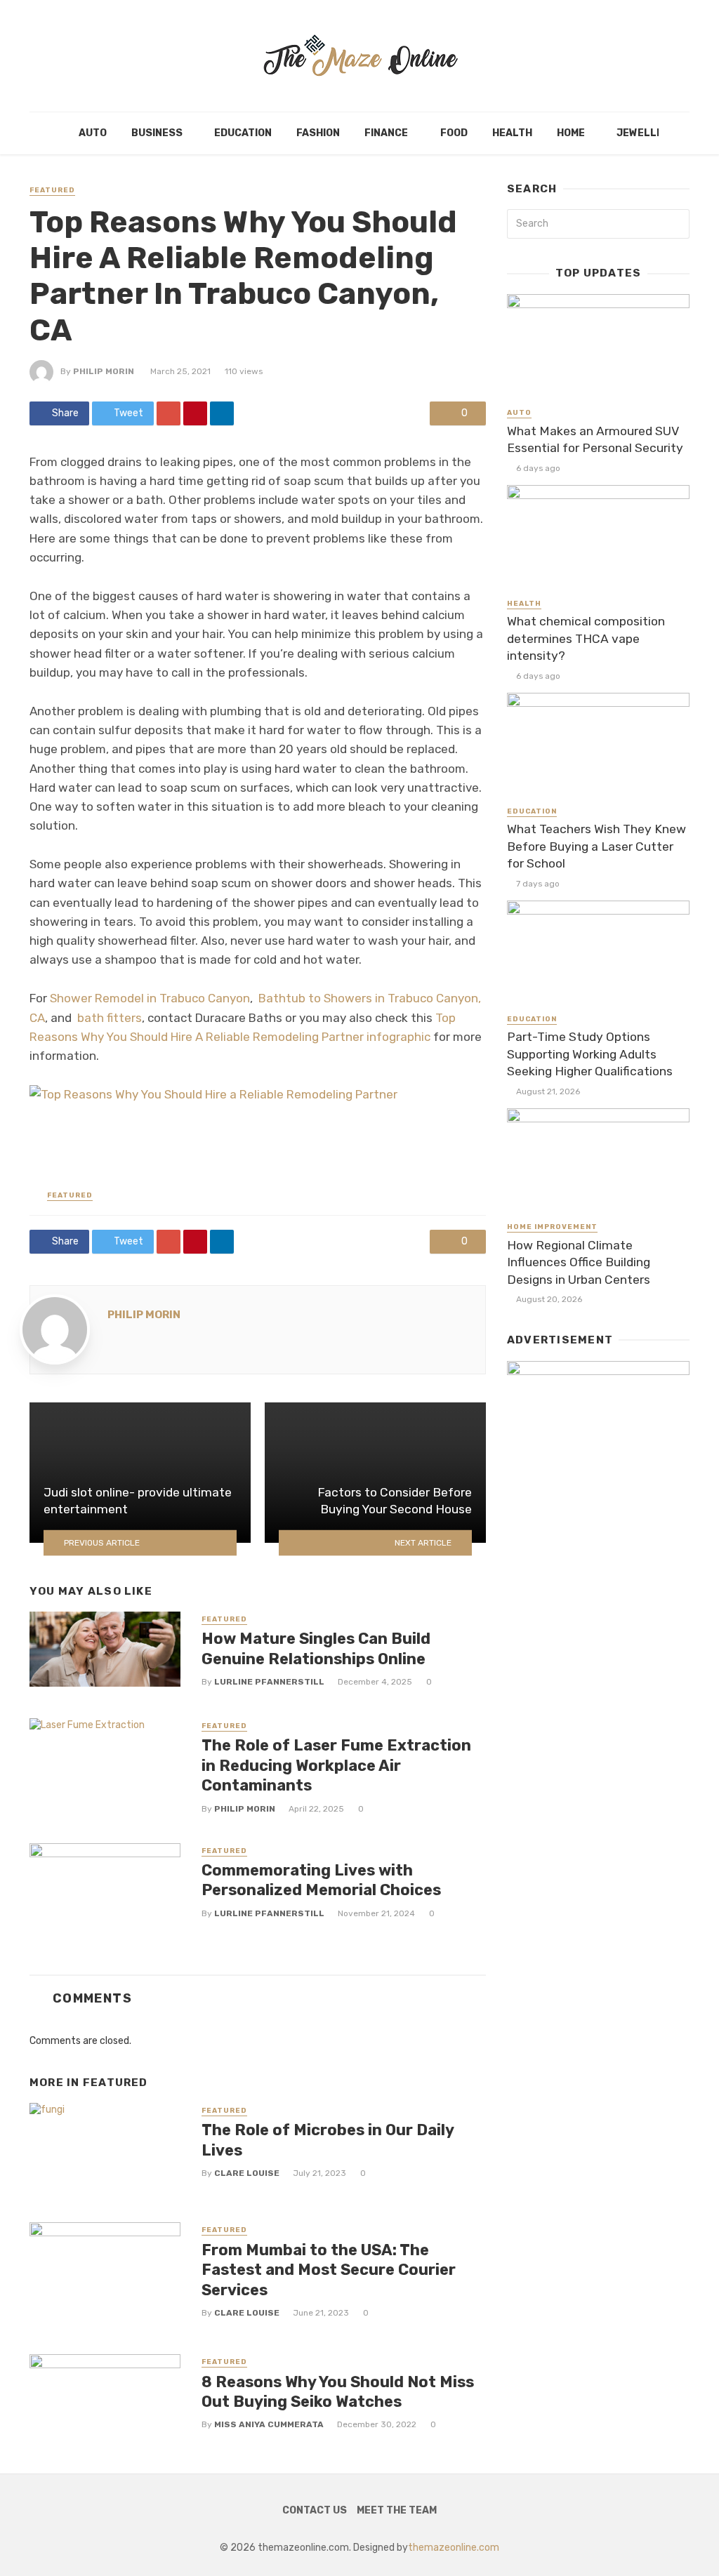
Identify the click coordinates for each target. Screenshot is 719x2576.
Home (571, 133)
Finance (386, 133)
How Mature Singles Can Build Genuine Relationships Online (316, 1648)
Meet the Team (397, 2510)
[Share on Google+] (169, 413)
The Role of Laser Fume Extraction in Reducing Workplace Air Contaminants (336, 1765)
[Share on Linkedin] (222, 413)
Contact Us (315, 2510)
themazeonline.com (454, 2548)
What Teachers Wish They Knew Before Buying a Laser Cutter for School (596, 846)
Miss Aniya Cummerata (269, 2424)
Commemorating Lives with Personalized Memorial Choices (321, 1880)
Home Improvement (552, 1227)
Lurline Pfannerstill (269, 1682)
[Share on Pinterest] (195, 413)
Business (157, 133)
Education (243, 133)
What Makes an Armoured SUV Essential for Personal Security (595, 440)
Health (512, 133)
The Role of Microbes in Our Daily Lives (328, 2140)
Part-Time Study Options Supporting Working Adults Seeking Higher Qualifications (590, 1054)
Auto (93, 133)
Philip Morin (104, 371)
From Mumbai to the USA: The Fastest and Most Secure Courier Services (329, 2270)
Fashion (318, 133)
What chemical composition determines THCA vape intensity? (586, 638)
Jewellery (646, 133)
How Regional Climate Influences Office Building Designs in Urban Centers (579, 1262)
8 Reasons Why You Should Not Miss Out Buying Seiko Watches (338, 2392)
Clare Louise (247, 2173)
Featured (52, 190)
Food (454, 133)
